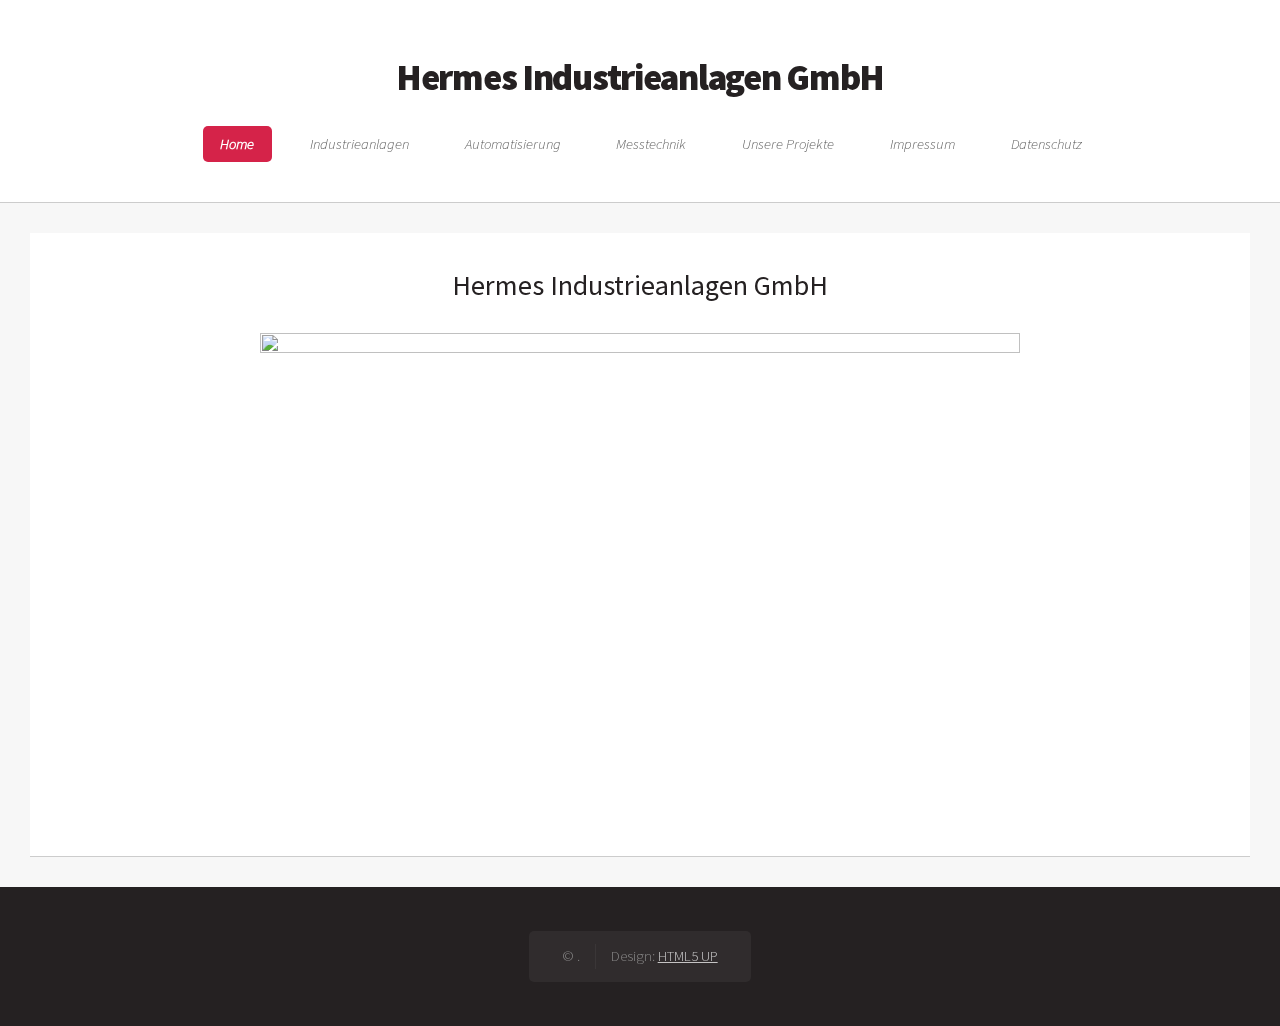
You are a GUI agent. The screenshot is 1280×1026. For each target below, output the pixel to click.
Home (237, 144)
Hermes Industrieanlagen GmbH (640, 77)
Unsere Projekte (788, 144)
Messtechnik (651, 144)
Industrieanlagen (359, 144)
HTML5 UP (688, 956)
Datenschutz (1046, 144)
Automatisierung (513, 144)
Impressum (922, 144)
